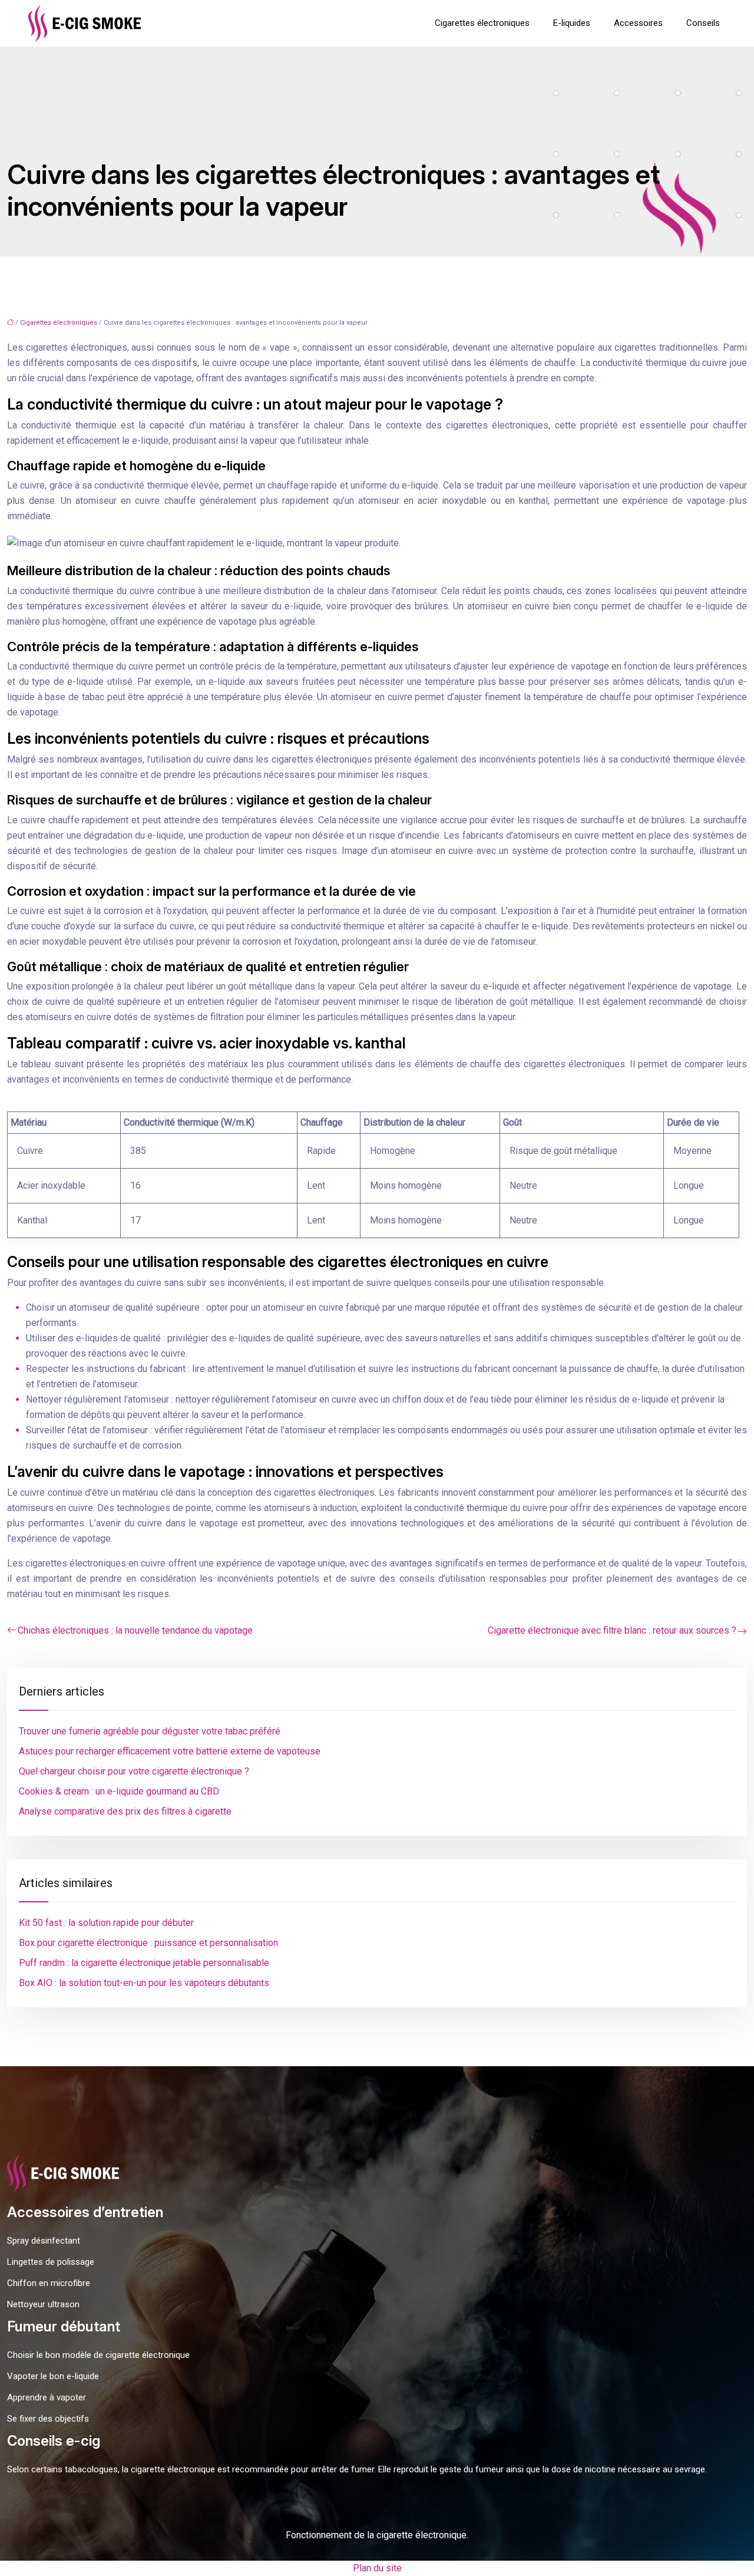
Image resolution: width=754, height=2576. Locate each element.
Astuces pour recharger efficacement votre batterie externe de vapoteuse (170, 1751)
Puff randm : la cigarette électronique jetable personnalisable (144, 1963)
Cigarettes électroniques (482, 23)
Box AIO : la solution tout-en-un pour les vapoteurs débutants (144, 1983)
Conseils (703, 23)
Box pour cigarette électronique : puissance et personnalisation (148, 1943)
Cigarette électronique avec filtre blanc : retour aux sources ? (612, 1630)
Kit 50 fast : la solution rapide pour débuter (106, 1923)
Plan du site (377, 2568)
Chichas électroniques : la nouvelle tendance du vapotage (135, 1630)
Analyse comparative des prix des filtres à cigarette (125, 1811)
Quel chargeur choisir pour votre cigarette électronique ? (134, 1771)
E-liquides (572, 23)
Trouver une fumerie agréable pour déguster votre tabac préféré (150, 1731)
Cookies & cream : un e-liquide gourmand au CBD (119, 1791)
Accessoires (638, 23)
